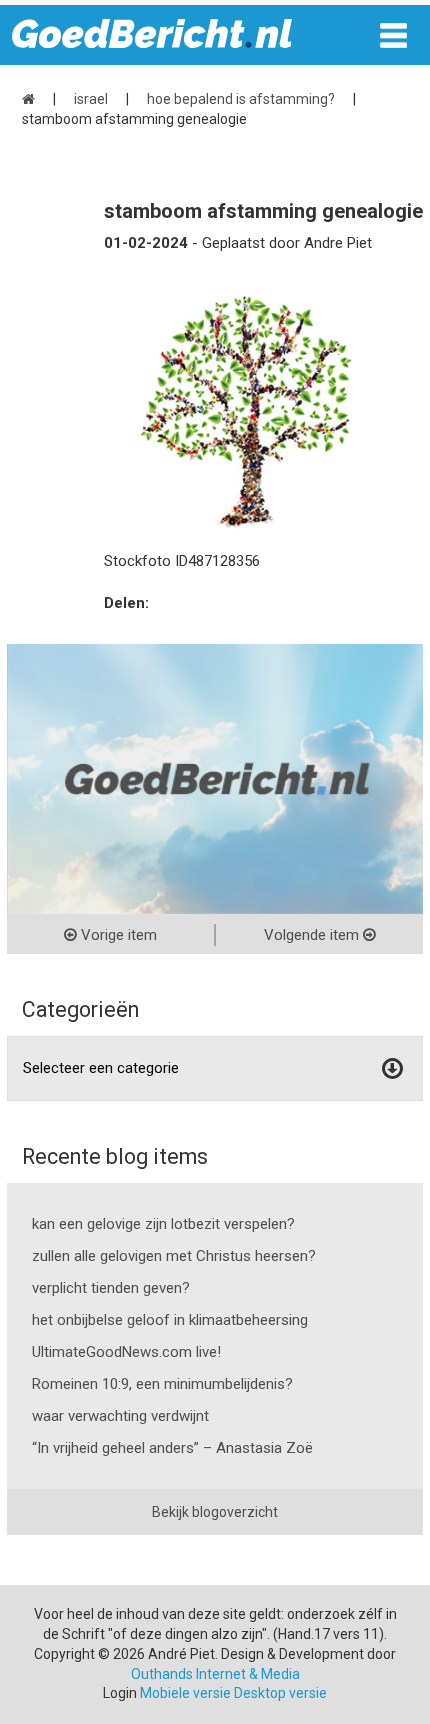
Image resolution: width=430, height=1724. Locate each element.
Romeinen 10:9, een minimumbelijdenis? (162, 1384)
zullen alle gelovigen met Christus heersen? (174, 1256)
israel (91, 99)
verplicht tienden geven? (111, 1288)
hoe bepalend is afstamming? (241, 99)
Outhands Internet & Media (215, 1674)
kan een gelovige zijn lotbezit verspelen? (163, 1224)
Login (120, 1693)
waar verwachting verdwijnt (120, 1416)
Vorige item (117, 935)
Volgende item (313, 935)
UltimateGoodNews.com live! (126, 1352)
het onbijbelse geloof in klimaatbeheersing (170, 1320)
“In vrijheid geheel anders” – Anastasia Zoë (172, 1448)
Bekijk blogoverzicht (215, 1512)
